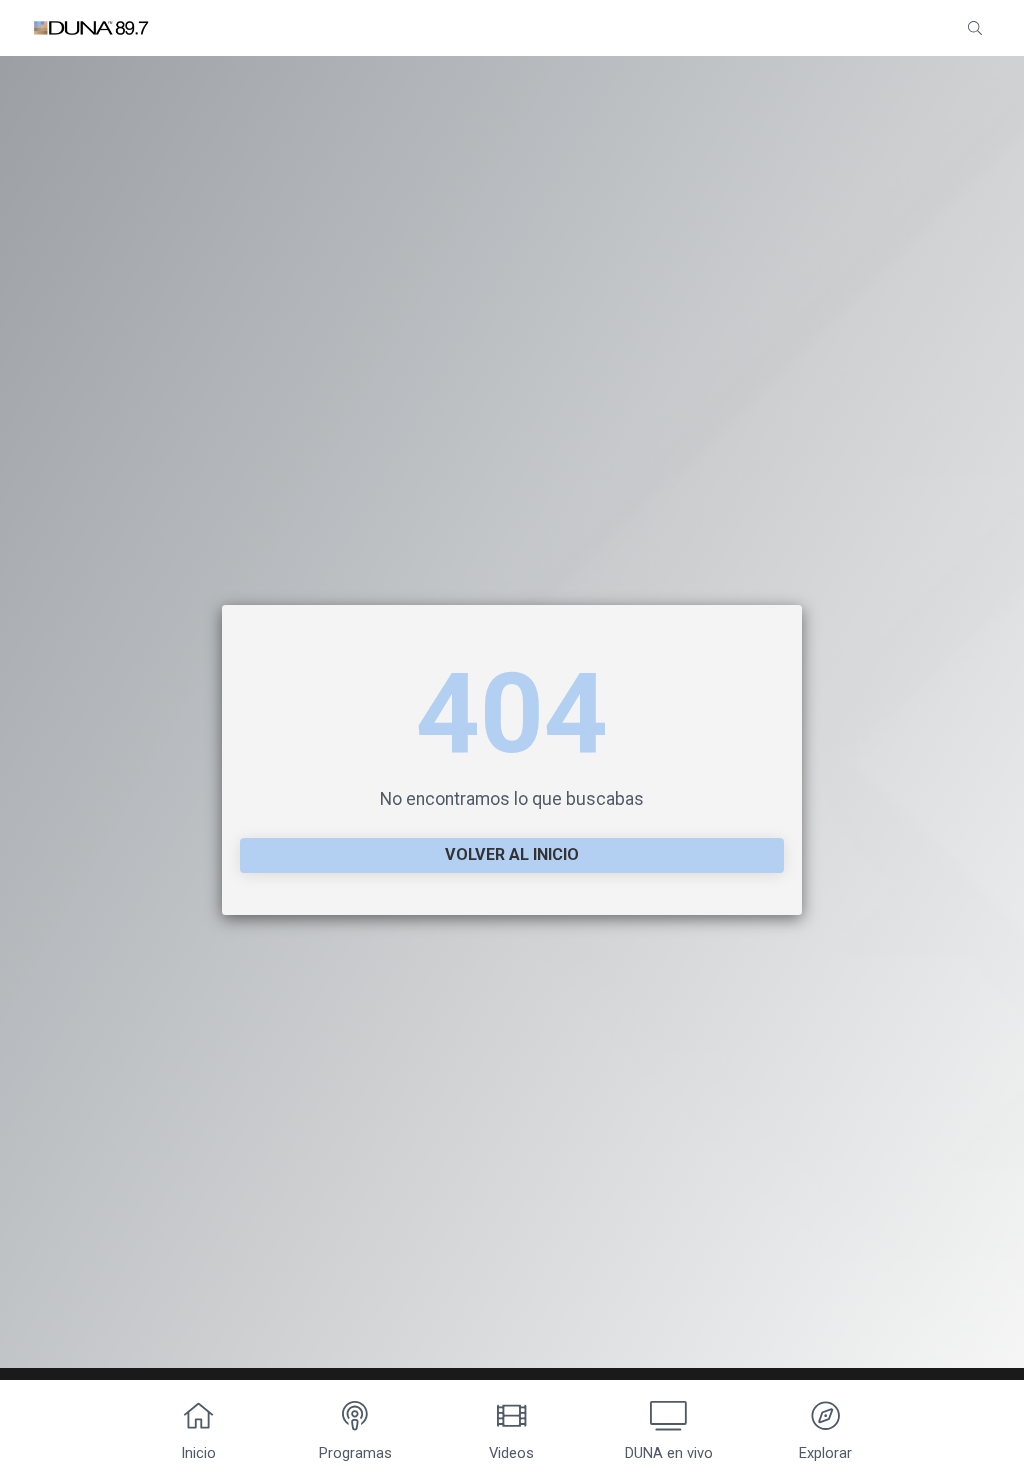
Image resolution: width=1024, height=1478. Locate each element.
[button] (975, 28)
